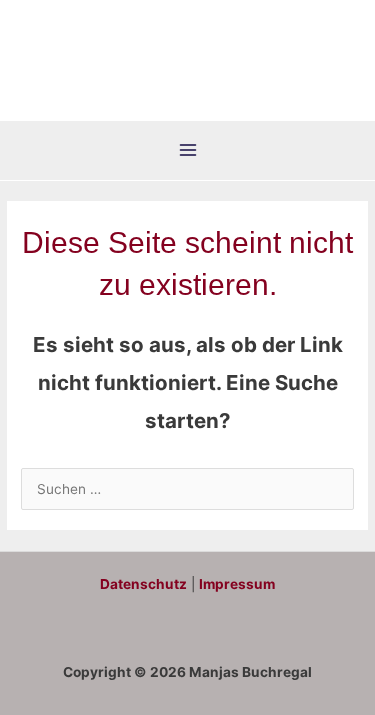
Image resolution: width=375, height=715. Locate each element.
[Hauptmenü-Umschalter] (187, 150)
